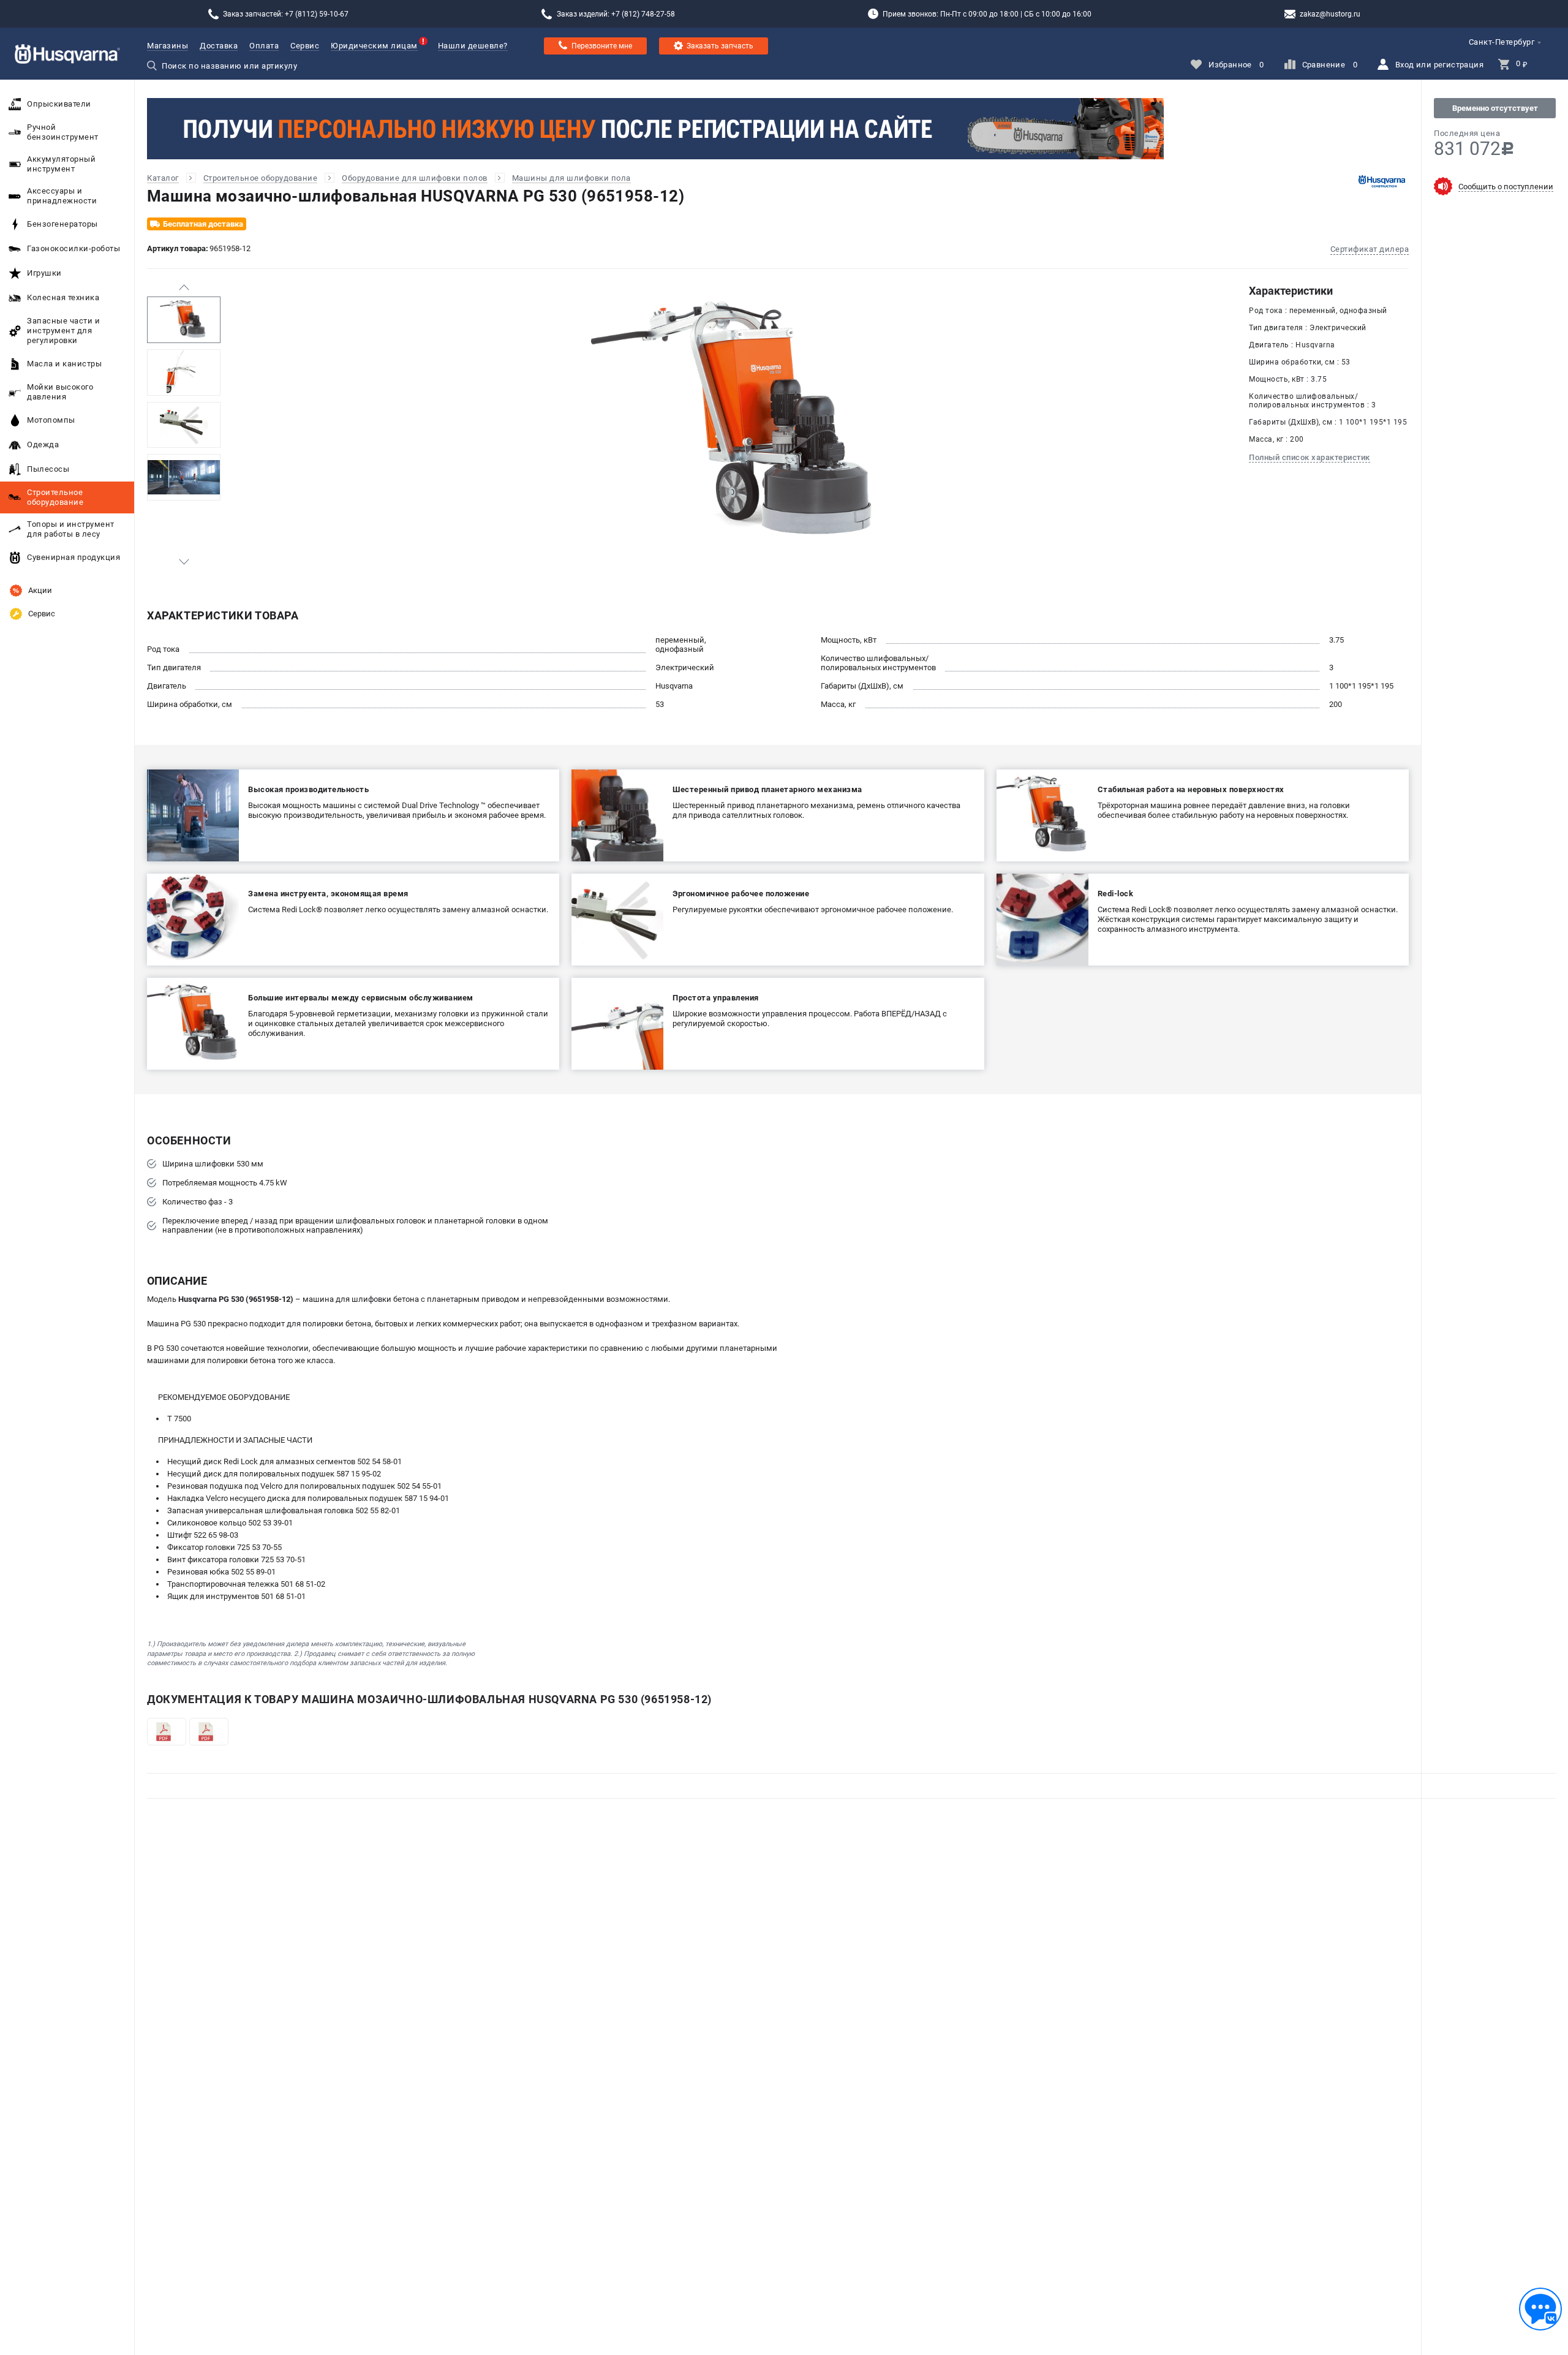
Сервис (305, 46)
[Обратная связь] (1540, 2309)
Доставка (219, 46)
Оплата (264, 46)
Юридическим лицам (374, 46)
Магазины (168, 46)
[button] (184, 287)
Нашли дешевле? (473, 46)
